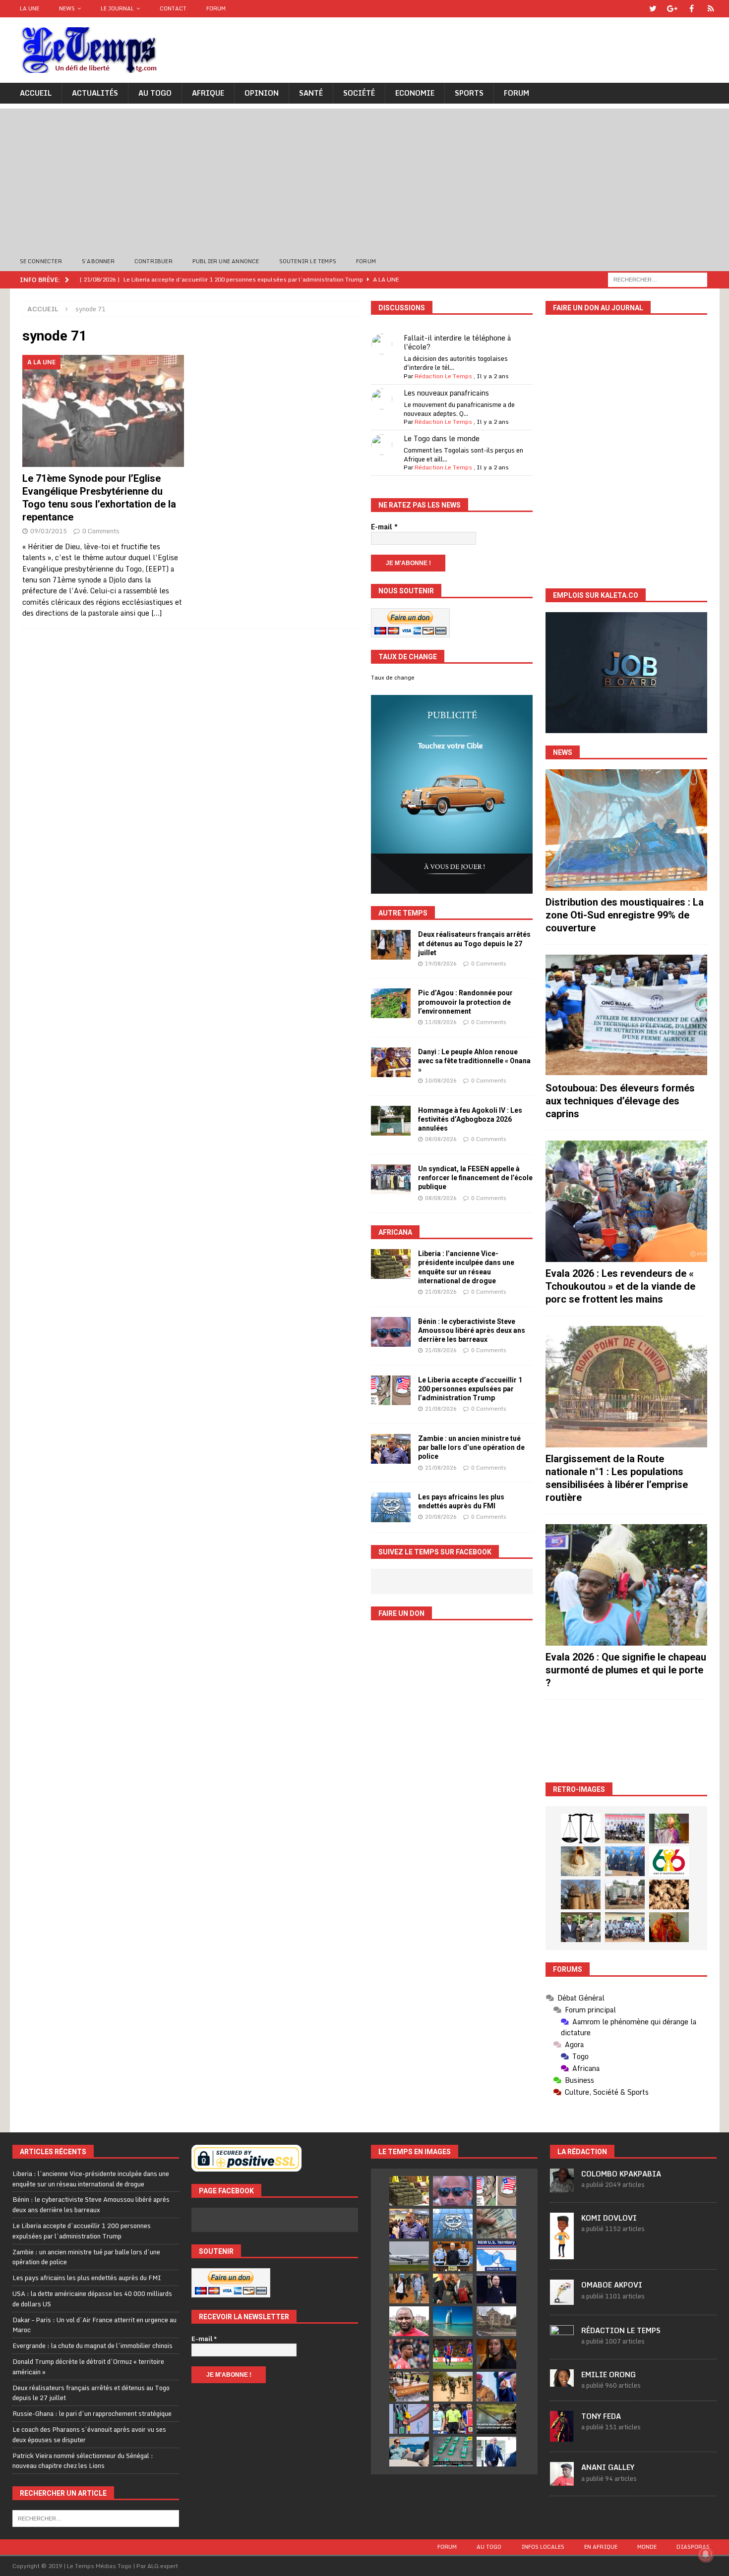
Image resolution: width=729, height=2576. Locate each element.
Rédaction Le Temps (443, 376)
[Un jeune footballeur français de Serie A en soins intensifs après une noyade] (409, 2354)
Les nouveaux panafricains (446, 393)
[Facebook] (692, 9)
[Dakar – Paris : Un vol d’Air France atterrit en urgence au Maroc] (409, 2256)
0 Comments (101, 531)
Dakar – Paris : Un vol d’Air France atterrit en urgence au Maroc (94, 2325)
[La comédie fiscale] (581, 1927)
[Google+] (672, 9)
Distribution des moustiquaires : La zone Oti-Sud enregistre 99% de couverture (625, 915)
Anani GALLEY (608, 2467)
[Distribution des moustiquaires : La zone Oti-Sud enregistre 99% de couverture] (626, 830)
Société (359, 93)
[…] (156, 613)
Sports (469, 93)
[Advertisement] (364, 178)
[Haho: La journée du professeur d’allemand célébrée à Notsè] (625, 1927)
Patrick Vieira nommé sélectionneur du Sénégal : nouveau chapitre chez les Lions (83, 2461)
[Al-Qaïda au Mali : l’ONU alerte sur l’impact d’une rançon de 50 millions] (453, 2387)
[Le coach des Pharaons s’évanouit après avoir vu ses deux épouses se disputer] (496, 2289)
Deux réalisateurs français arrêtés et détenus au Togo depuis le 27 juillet (474, 943)
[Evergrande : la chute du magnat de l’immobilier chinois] (453, 2256)
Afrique (208, 93)
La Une (30, 8)
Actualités (95, 93)
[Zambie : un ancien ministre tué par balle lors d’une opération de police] (391, 1449)
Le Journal (117, 8)
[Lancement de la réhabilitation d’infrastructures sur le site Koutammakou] (581, 1894)
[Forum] (711, 9)
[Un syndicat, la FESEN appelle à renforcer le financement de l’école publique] (391, 1179)
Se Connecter (41, 261)
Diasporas (693, 2547)
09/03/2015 (49, 531)
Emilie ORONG (608, 2375)
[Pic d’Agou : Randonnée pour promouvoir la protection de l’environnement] (391, 1003)
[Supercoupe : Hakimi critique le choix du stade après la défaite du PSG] (453, 2354)
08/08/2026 (441, 1139)
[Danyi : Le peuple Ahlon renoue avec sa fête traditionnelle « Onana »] (391, 1062)
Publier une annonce (226, 261)
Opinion (262, 93)
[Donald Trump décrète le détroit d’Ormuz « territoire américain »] (496, 2256)
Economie (415, 93)
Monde (647, 2547)
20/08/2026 (441, 1517)
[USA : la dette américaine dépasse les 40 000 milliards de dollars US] (496, 2224)
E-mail (384, 527)
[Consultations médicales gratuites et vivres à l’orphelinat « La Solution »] (625, 1829)
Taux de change (393, 678)
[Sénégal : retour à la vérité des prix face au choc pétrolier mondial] (409, 2419)
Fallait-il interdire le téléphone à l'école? (457, 342)
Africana (395, 1232)
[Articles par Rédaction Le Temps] (562, 2344)
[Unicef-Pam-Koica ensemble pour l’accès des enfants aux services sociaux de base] (625, 1861)
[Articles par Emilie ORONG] (562, 2381)
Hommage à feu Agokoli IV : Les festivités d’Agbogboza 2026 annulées (470, 1119)
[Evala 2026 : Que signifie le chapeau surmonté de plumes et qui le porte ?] (626, 1585)
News (67, 8)
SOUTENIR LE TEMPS (308, 261)
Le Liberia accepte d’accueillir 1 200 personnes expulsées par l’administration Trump (470, 1389)
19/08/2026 (441, 964)
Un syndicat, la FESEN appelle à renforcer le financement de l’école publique (475, 1178)
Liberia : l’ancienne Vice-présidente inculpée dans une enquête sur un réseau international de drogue (91, 2179)
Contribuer (153, 261)
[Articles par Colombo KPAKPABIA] (562, 2187)
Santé (311, 93)
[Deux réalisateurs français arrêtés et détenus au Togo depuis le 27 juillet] (391, 945)
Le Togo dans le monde (442, 438)
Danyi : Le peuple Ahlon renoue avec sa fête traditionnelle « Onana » (474, 1061)
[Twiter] (653, 9)
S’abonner (98, 261)
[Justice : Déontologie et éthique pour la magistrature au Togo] (581, 1829)
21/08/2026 (441, 1292)
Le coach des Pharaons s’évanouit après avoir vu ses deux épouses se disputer (89, 2434)
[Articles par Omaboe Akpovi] (562, 2299)
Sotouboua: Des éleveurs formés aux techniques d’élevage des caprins (620, 1101)
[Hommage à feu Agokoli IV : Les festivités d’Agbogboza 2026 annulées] (391, 1121)
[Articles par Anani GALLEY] (562, 2480)
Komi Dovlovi (609, 2218)
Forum (216, 8)
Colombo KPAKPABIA (621, 2174)
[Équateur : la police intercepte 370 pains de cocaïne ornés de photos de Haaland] (453, 2452)
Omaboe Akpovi (612, 2285)
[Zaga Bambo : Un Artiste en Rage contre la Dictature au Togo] (669, 1927)
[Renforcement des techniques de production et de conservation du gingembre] (669, 1894)
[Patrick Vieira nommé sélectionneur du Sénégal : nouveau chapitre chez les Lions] (409, 2321)
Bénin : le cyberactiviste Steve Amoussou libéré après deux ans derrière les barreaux (472, 1330)
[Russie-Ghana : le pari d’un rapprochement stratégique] (453, 2289)
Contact (173, 8)
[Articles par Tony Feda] (562, 2436)
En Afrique (601, 2547)
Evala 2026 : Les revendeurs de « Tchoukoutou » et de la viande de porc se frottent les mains (620, 1286)
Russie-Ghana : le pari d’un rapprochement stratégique (92, 2413)
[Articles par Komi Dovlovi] (562, 2254)
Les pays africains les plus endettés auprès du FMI (87, 2278)
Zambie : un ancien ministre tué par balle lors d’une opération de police (471, 1447)
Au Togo (155, 93)
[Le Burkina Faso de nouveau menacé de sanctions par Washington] (496, 2387)
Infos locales (543, 2547)
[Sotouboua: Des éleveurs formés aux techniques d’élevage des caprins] (626, 1015)
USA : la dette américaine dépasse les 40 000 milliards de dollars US (92, 2299)
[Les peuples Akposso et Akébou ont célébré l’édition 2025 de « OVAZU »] (581, 1861)
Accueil (36, 93)
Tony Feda (601, 2416)
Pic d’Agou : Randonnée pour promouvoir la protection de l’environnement (465, 1002)
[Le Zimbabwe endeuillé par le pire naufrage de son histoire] (409, 2387)
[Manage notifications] (706, 2554)
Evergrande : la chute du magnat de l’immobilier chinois (92, 2346)
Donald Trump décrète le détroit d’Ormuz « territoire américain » (88, 2367)
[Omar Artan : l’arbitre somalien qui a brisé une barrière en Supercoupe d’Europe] (453, 2419)
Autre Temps (403, 913)
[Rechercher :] (658, 279)
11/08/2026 (441, 1022)
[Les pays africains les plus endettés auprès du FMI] (391, 1507)
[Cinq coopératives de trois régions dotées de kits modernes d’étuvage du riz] (625, 1894)
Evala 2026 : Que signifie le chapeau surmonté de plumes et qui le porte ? (626, 1670)
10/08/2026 (441, 1081)
